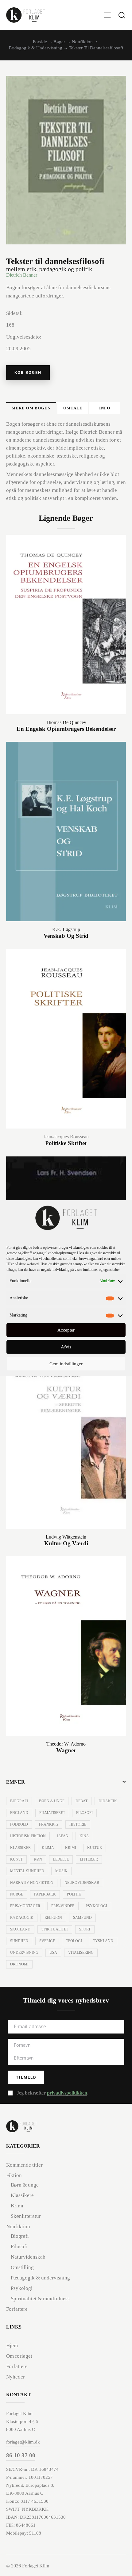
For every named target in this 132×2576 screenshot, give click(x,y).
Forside (40, 42)
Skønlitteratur (26, 2216)
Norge (17, 1894)
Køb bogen (28, 372)
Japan (63, 1836)
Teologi (74, 1941)
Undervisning (24, 1953)
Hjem (12, 2346)
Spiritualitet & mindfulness (40, 2299)
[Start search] (122, 15)
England (19, 1813)
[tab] (31, 408)
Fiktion (14, 2175)
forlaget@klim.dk (23, 2442)
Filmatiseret (52, 1813)
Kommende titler (24, 2165)
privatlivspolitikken (67, 2093)
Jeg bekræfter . (52, 2093)
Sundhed (19, 1941)
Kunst (16, 1859)
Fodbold (19, 1824)
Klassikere (22, 2195)
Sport (85, 1929)
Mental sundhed (27, 1871)
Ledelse (61, 1859)
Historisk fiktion (28, 1836)
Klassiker (20, 1848)
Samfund (82, 1918)
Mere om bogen (31, 408)
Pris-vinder (63, 1906)
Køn (38, 1859)
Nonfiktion (82, 42)
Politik (74, 1894)
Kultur (95, 1848)
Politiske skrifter (66, 1143)
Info (105, 408)
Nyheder (16, 2377)
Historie (78, 1824)
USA (53, 1953)
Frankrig (49, 1824)
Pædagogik (22, 1918)
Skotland (20, 1929)
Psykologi (96, 1906)
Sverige (47, 1941)
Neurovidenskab (82, 1883)
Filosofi (84, 1813)
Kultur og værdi (66, 1543)
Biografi (19, 1801)
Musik (61, 1871)
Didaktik (108, 1801)
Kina (84, 1836)
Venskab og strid (66, 936)
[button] (107, 15)
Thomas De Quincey (66, 722)
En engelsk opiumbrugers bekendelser (66, 729)
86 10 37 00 (21, 2455)
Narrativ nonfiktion (32, 1883)
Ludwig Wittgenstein (66, 1537)
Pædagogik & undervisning (36, 48)
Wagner (66, 1750)
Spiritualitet (55, 1929)
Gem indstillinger (66, 1364)
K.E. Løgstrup (66, 929)
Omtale (73, 408)
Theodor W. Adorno (66, 1744)
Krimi (71, 1848)
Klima (48, 1848)
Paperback (45, 1894)
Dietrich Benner (22, 275)
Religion (53, 1918)
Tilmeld (26, 2077)
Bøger (59, 42)
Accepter (66, 1330)
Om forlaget (19, 2356)
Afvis (66, 1347)
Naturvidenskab (28, 2257)
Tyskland (103, 1941)
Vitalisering (81, 1953)
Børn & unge (52, 1801)
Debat (82, 1801)
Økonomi (19, 1964)
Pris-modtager (25, 1906)
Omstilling (22, 2267)
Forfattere (17, 2309)
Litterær (89, 1859)
